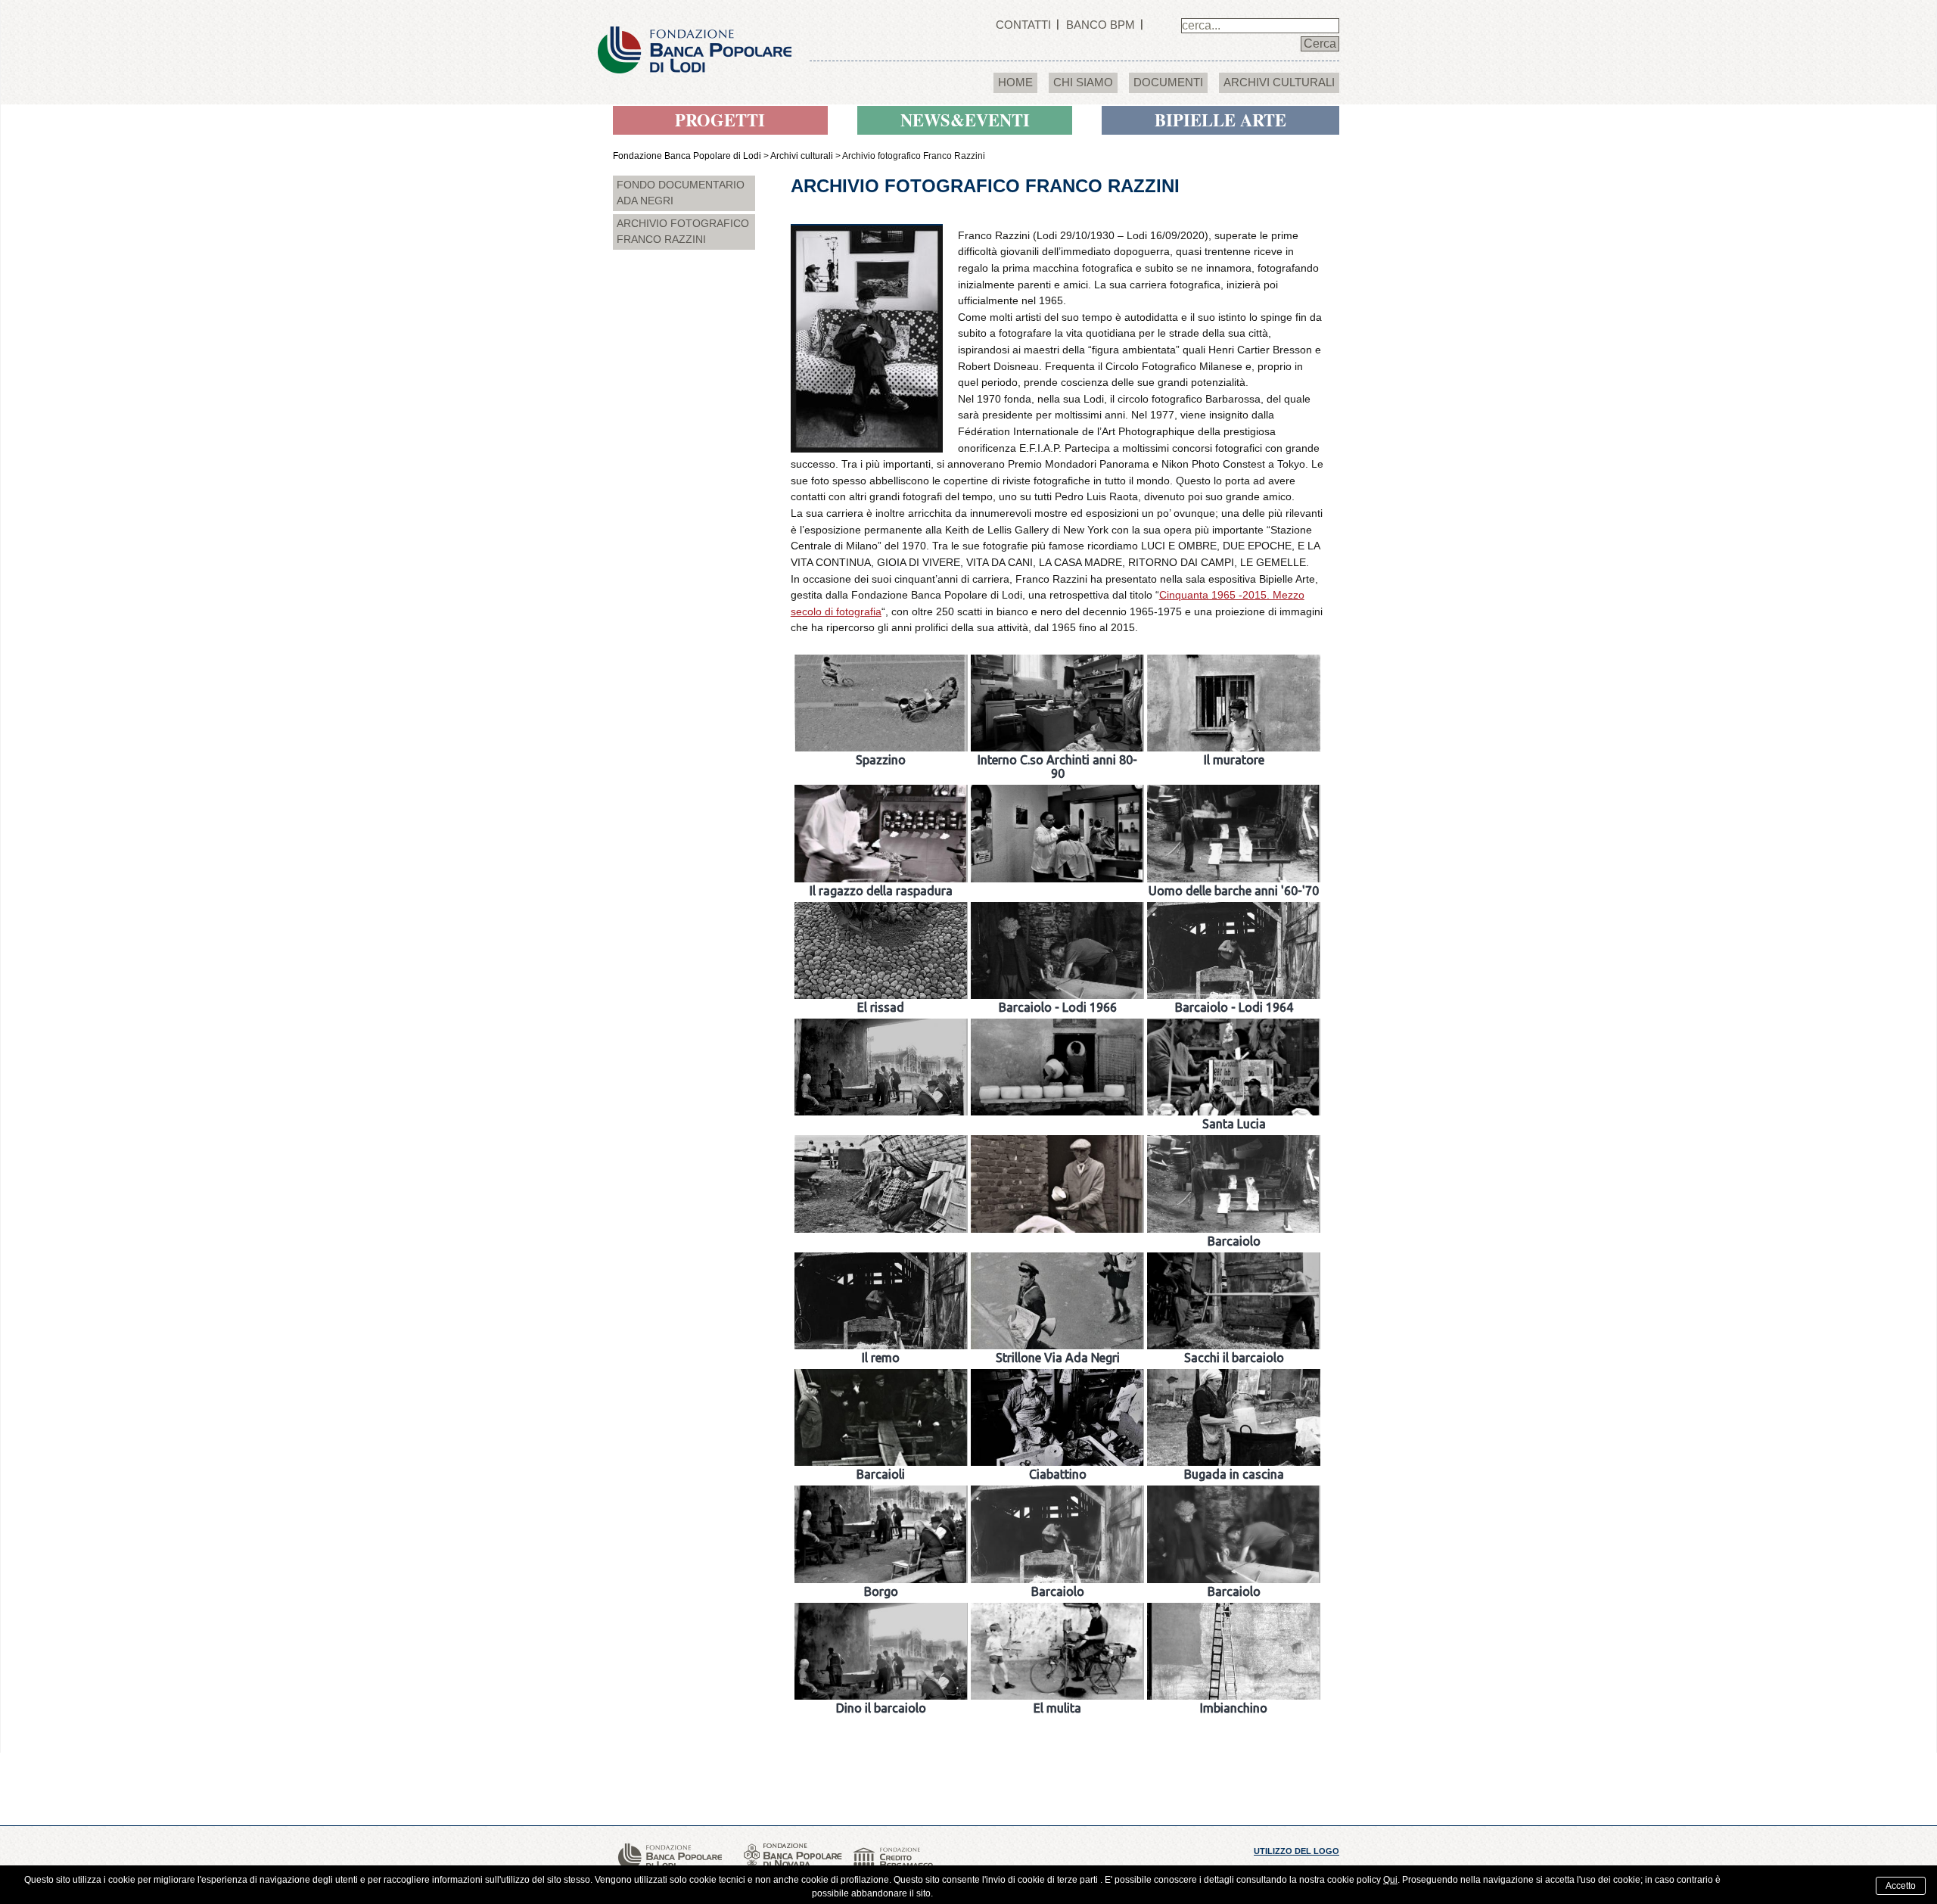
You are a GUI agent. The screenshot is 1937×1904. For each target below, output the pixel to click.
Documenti (1168, 82)
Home (1015, 82)
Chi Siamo (1083, 82)
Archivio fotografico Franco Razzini (683, 232)
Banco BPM (1101, 25)
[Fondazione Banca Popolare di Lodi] (695, 36)
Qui (1390, 1880)
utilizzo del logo (1297, 1851)
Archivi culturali (1279, 82)
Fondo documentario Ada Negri (681, 193)
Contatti (1023, 25)
